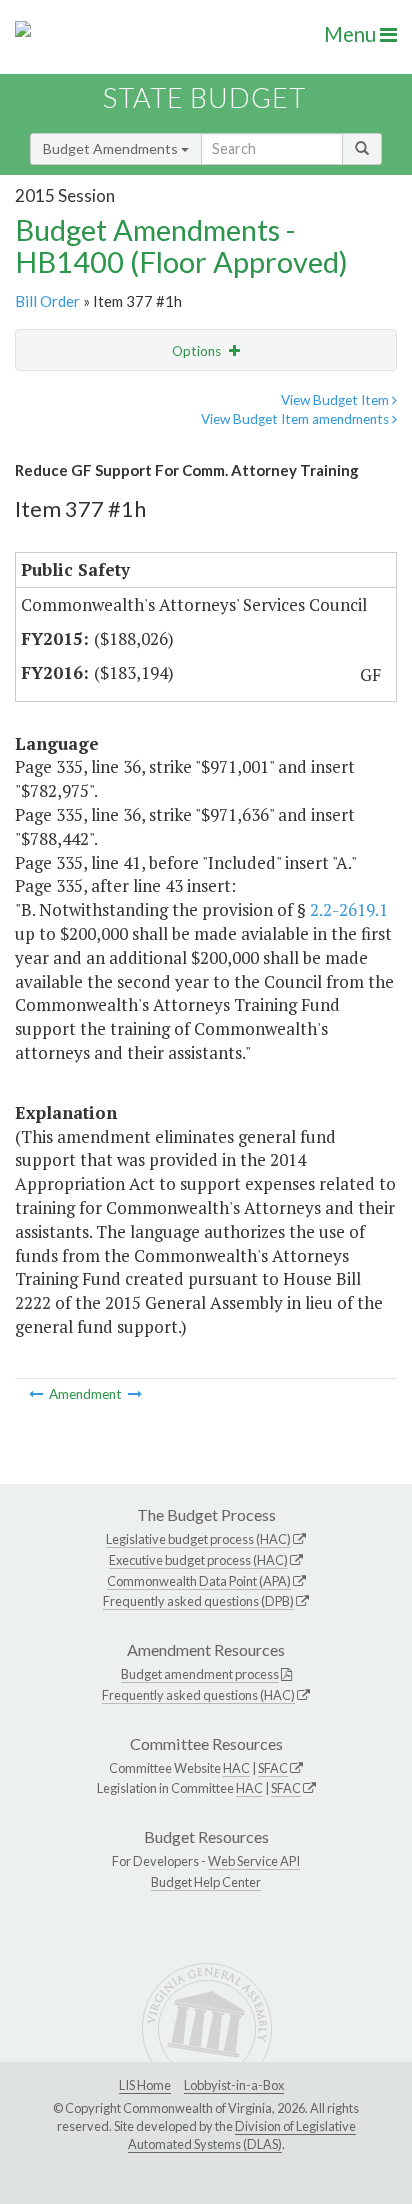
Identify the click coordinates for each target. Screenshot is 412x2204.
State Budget (204, 97)
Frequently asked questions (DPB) (198, 1601)
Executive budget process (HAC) (198, 1560)
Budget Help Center (206, 1882)
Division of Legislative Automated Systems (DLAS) (242, 2135)
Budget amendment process (200, 1674)
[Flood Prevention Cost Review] (37, 1394)
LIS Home (145, 2085)
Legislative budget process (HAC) (198, 1539)
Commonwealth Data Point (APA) (199, 1581)
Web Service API (254, 1861)
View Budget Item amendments (296, 419)
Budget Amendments (112, 148)
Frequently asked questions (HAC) (198, 1695)
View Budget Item (336, 400)
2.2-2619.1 (349, 909)
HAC (236, 1768)
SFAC (273, 1768)
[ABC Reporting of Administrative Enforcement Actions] (135, 1394)
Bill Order (47, 301)
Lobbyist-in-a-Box (234, 2085)
